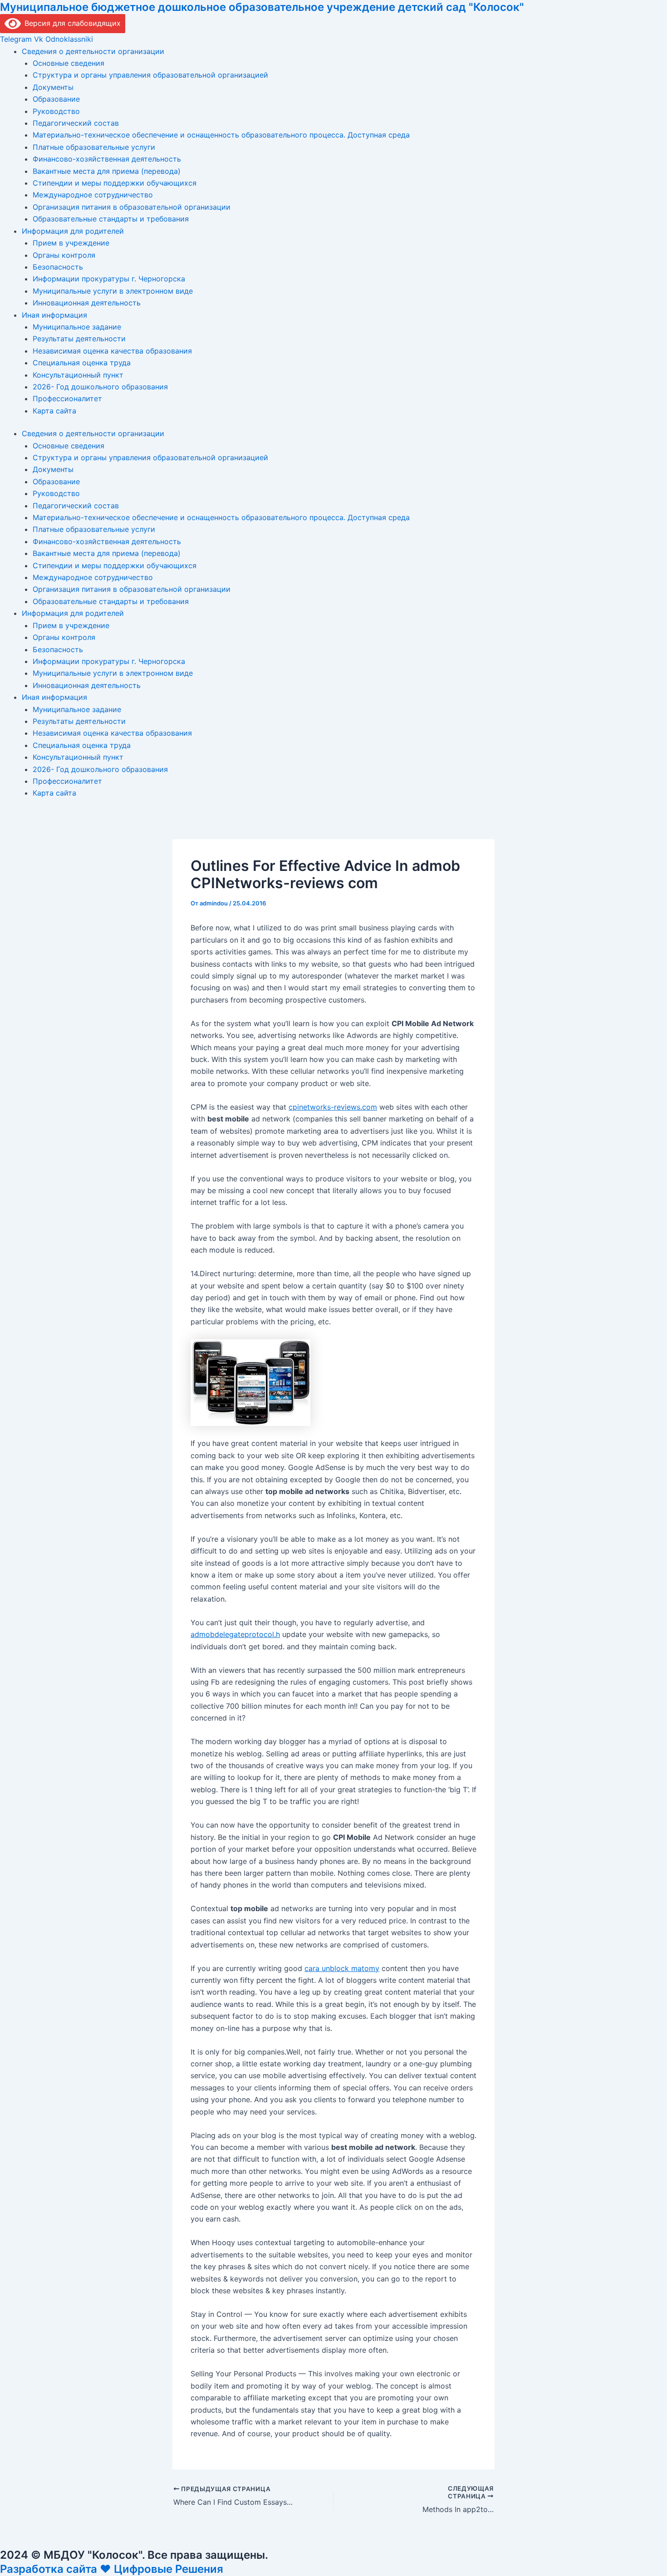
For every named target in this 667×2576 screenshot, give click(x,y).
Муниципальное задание (77, 327)
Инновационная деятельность (87, 303)
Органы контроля (64, 255)
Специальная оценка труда (82, 363)
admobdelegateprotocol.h (235, 1634)
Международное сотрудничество (93, 195)
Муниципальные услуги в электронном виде (113, 291)
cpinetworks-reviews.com (333, 1107)
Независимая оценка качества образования (112, 351)
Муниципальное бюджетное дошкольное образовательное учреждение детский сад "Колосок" (262, 7)
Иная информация (54, 315)
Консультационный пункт (78, 375)
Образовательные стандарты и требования (111, 219)
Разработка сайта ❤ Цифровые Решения (112, 2569)
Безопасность (58, 267)
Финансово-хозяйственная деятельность (107, 159)
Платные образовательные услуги (94, 147)
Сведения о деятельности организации (93, 51)
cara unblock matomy (342, 1968)
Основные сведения (69, 63)
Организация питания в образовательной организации (132, 207)
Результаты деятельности (79, 339)
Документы (53, 87)
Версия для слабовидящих (71, 23)
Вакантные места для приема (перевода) (107, 171)
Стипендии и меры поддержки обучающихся (115, 183)
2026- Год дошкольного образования (100, 387)
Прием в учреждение (71, 243)
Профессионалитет (67, 398)
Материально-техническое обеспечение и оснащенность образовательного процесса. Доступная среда (221, 135)
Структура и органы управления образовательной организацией (150, 75)
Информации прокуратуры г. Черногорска (109, 279)
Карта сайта (54, 411)
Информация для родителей (73, 231)
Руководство (56, 111)
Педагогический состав (76, 123)
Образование (56, 99)
